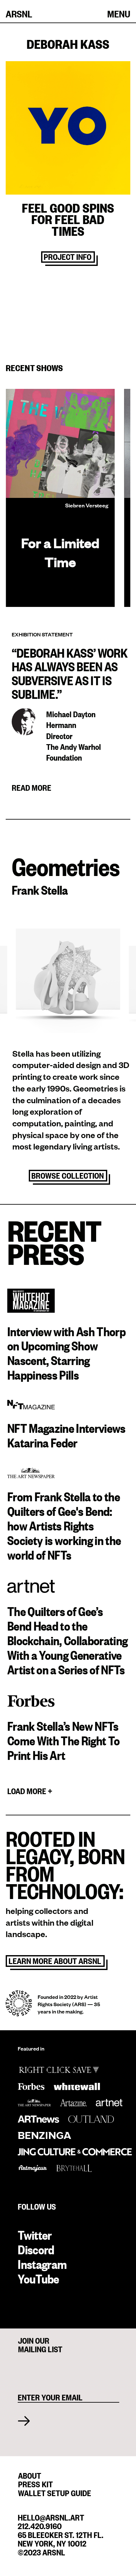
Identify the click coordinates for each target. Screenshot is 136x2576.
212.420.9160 (40, 2525)
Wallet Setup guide (55, 2492)
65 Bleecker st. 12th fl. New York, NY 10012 (61, 2539)
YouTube (38, 2278)
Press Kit (35, 2483)
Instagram (42, 2264)
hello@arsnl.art (51, 2517)
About (30, 2475)
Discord (36, 2249)
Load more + (30, 1791)
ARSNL (19, 13)
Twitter (35, 2235)
